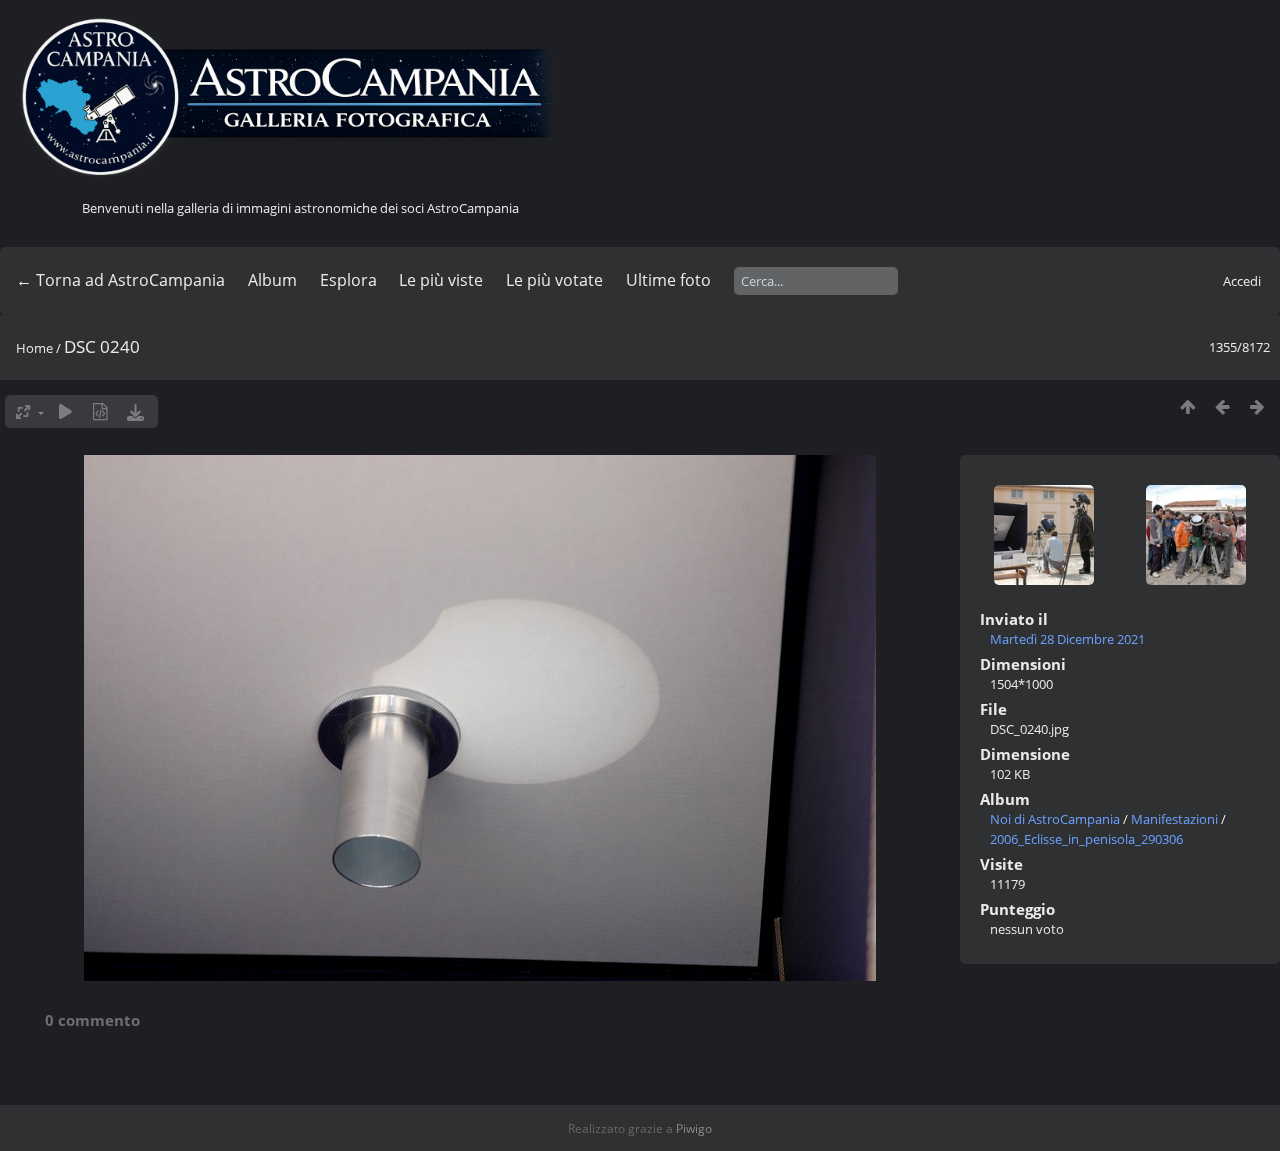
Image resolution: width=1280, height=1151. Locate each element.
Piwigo (694, 1128)
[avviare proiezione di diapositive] (65, 411)
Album (272, 280)
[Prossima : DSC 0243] (1257, 406)
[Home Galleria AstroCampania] (300, 98)
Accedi (1242, 281)
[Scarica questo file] (135, 411)
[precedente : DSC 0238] (1222, 406)
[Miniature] (1187, 406)
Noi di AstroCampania (1055, 819)
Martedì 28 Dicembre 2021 (1067, 639)
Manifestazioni (1174, 819)
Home (34, 348)
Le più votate (554, 280)
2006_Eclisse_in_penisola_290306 (1086, 839)
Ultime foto (668, 280)
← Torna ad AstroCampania (120, 280)
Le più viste (441, 280)
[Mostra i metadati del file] (100, 411)
